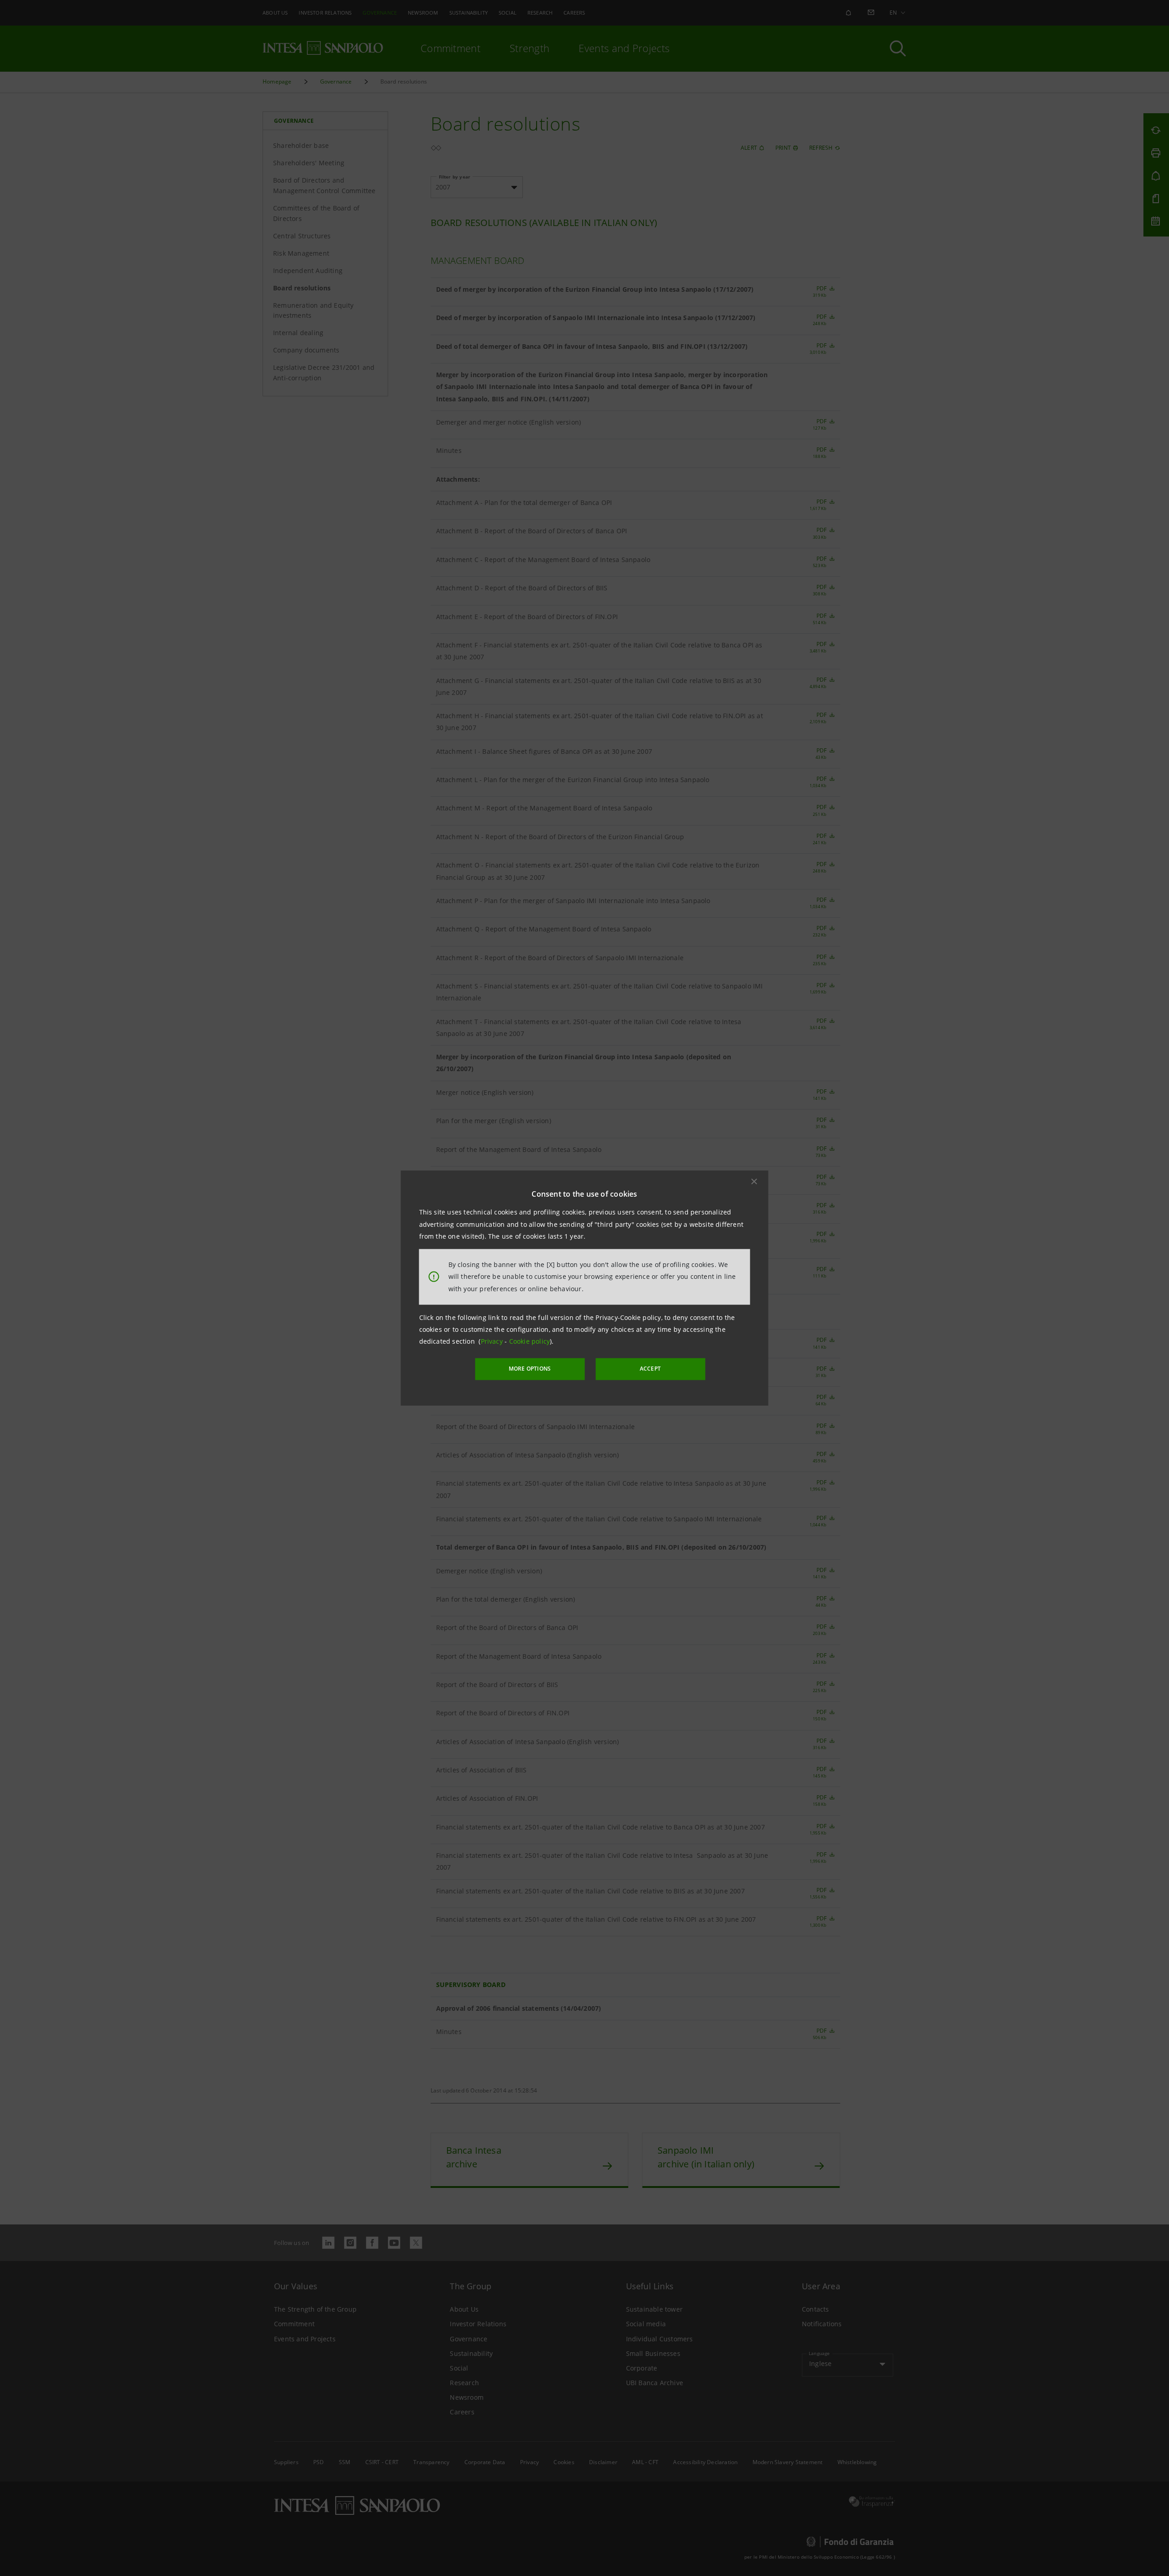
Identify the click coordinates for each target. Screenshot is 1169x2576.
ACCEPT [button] (650, 1369)
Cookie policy (530, 1341)
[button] (754, 1182)
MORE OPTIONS (530, 1369)
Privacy (493, 1341)
